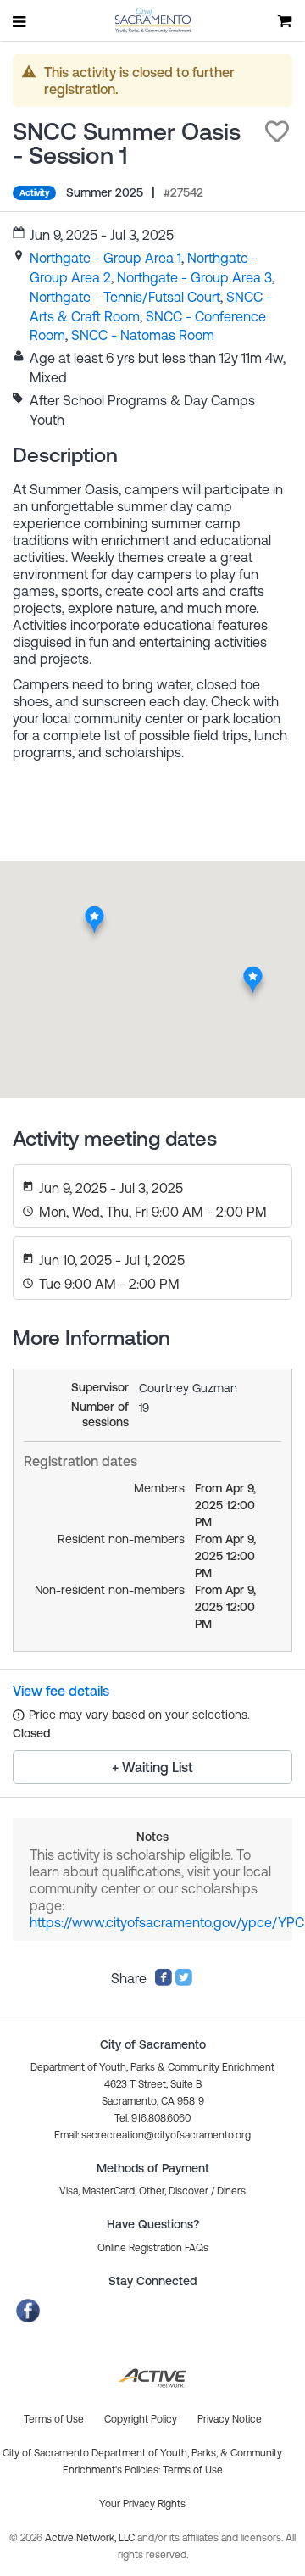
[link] (105, 258)
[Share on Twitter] (184, 1982)
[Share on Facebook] (164, 1982)
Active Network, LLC (91, 2538)
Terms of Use (193, 2470)
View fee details (61, 1691)
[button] (277, 131)
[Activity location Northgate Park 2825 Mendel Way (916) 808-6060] (253, 971)
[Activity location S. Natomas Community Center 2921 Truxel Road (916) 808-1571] (94, 910)
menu (20, 21)
